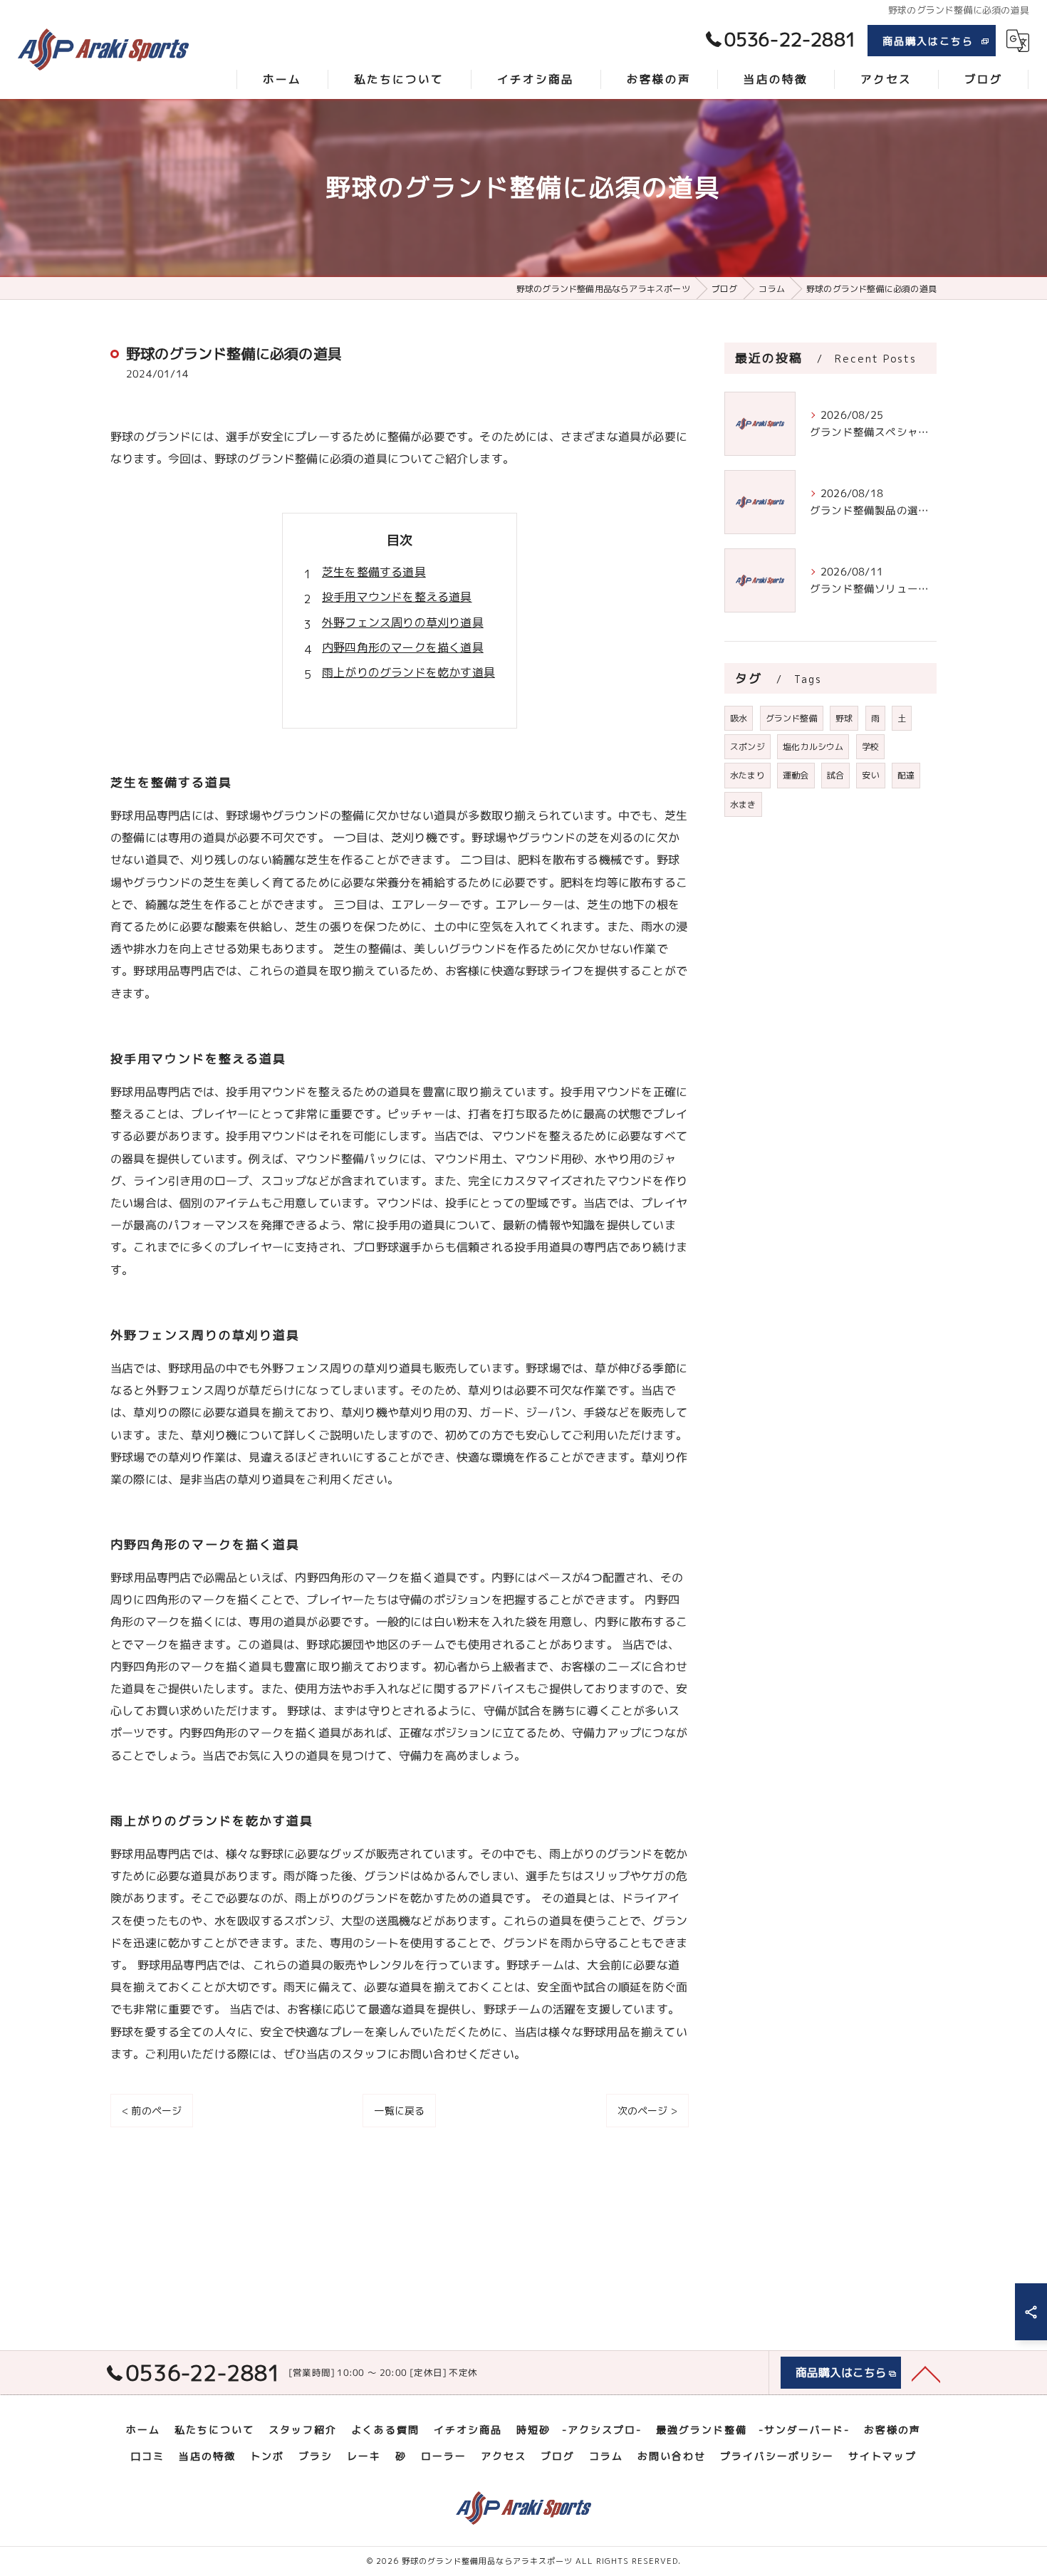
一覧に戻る (399, 2111)
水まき (743, 804)
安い (870, 775)
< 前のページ (152, 2111)
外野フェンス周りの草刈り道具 (403, 622)
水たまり (748, 775)
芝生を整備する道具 (374, 572)
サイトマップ (882, 2456)
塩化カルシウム (813, 747)
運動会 (796, 775)
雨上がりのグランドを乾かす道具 (408, 672)
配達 (906, 775)
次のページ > (647, 2111)
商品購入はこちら (928, 41)
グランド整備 (792, 718)
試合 (835, 775)
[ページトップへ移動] (926, 2373)
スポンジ (748, 747)
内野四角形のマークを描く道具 (403, 647)
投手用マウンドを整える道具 (397, 597)
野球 (844, 718)
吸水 (739, 718)
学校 (870, 747)
